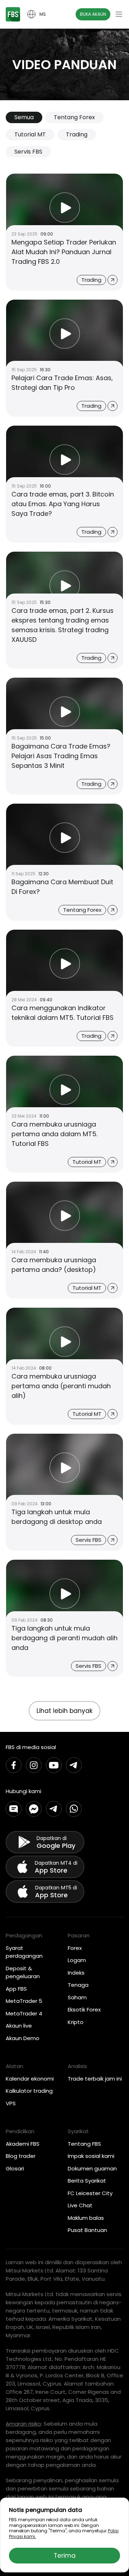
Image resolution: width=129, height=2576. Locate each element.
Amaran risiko (23, 2424)
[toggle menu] (119, 14)
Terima (65, 2556)
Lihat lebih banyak (64, 1711)
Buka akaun (93, 14)
